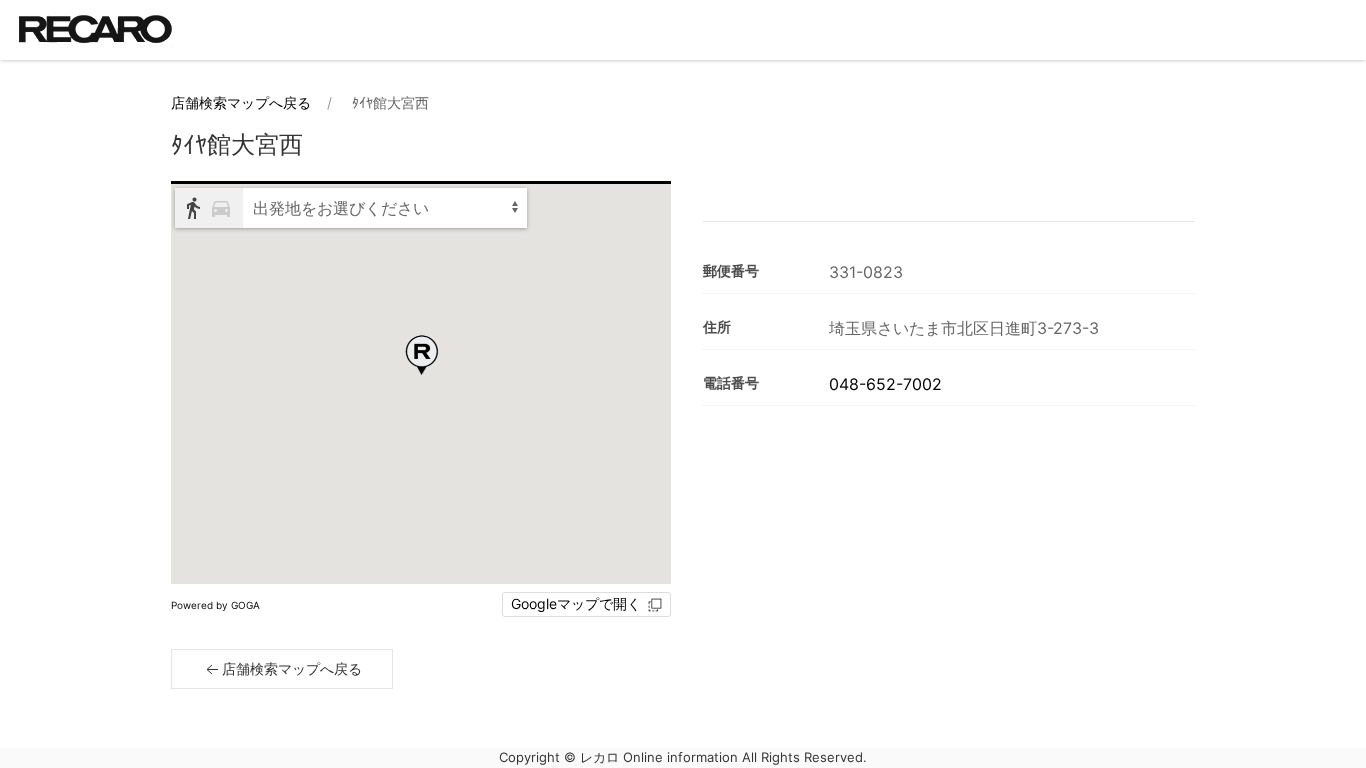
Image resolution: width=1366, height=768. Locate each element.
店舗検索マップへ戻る (241, 102)
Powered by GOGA (215, 605)
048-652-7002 (885, 384)
